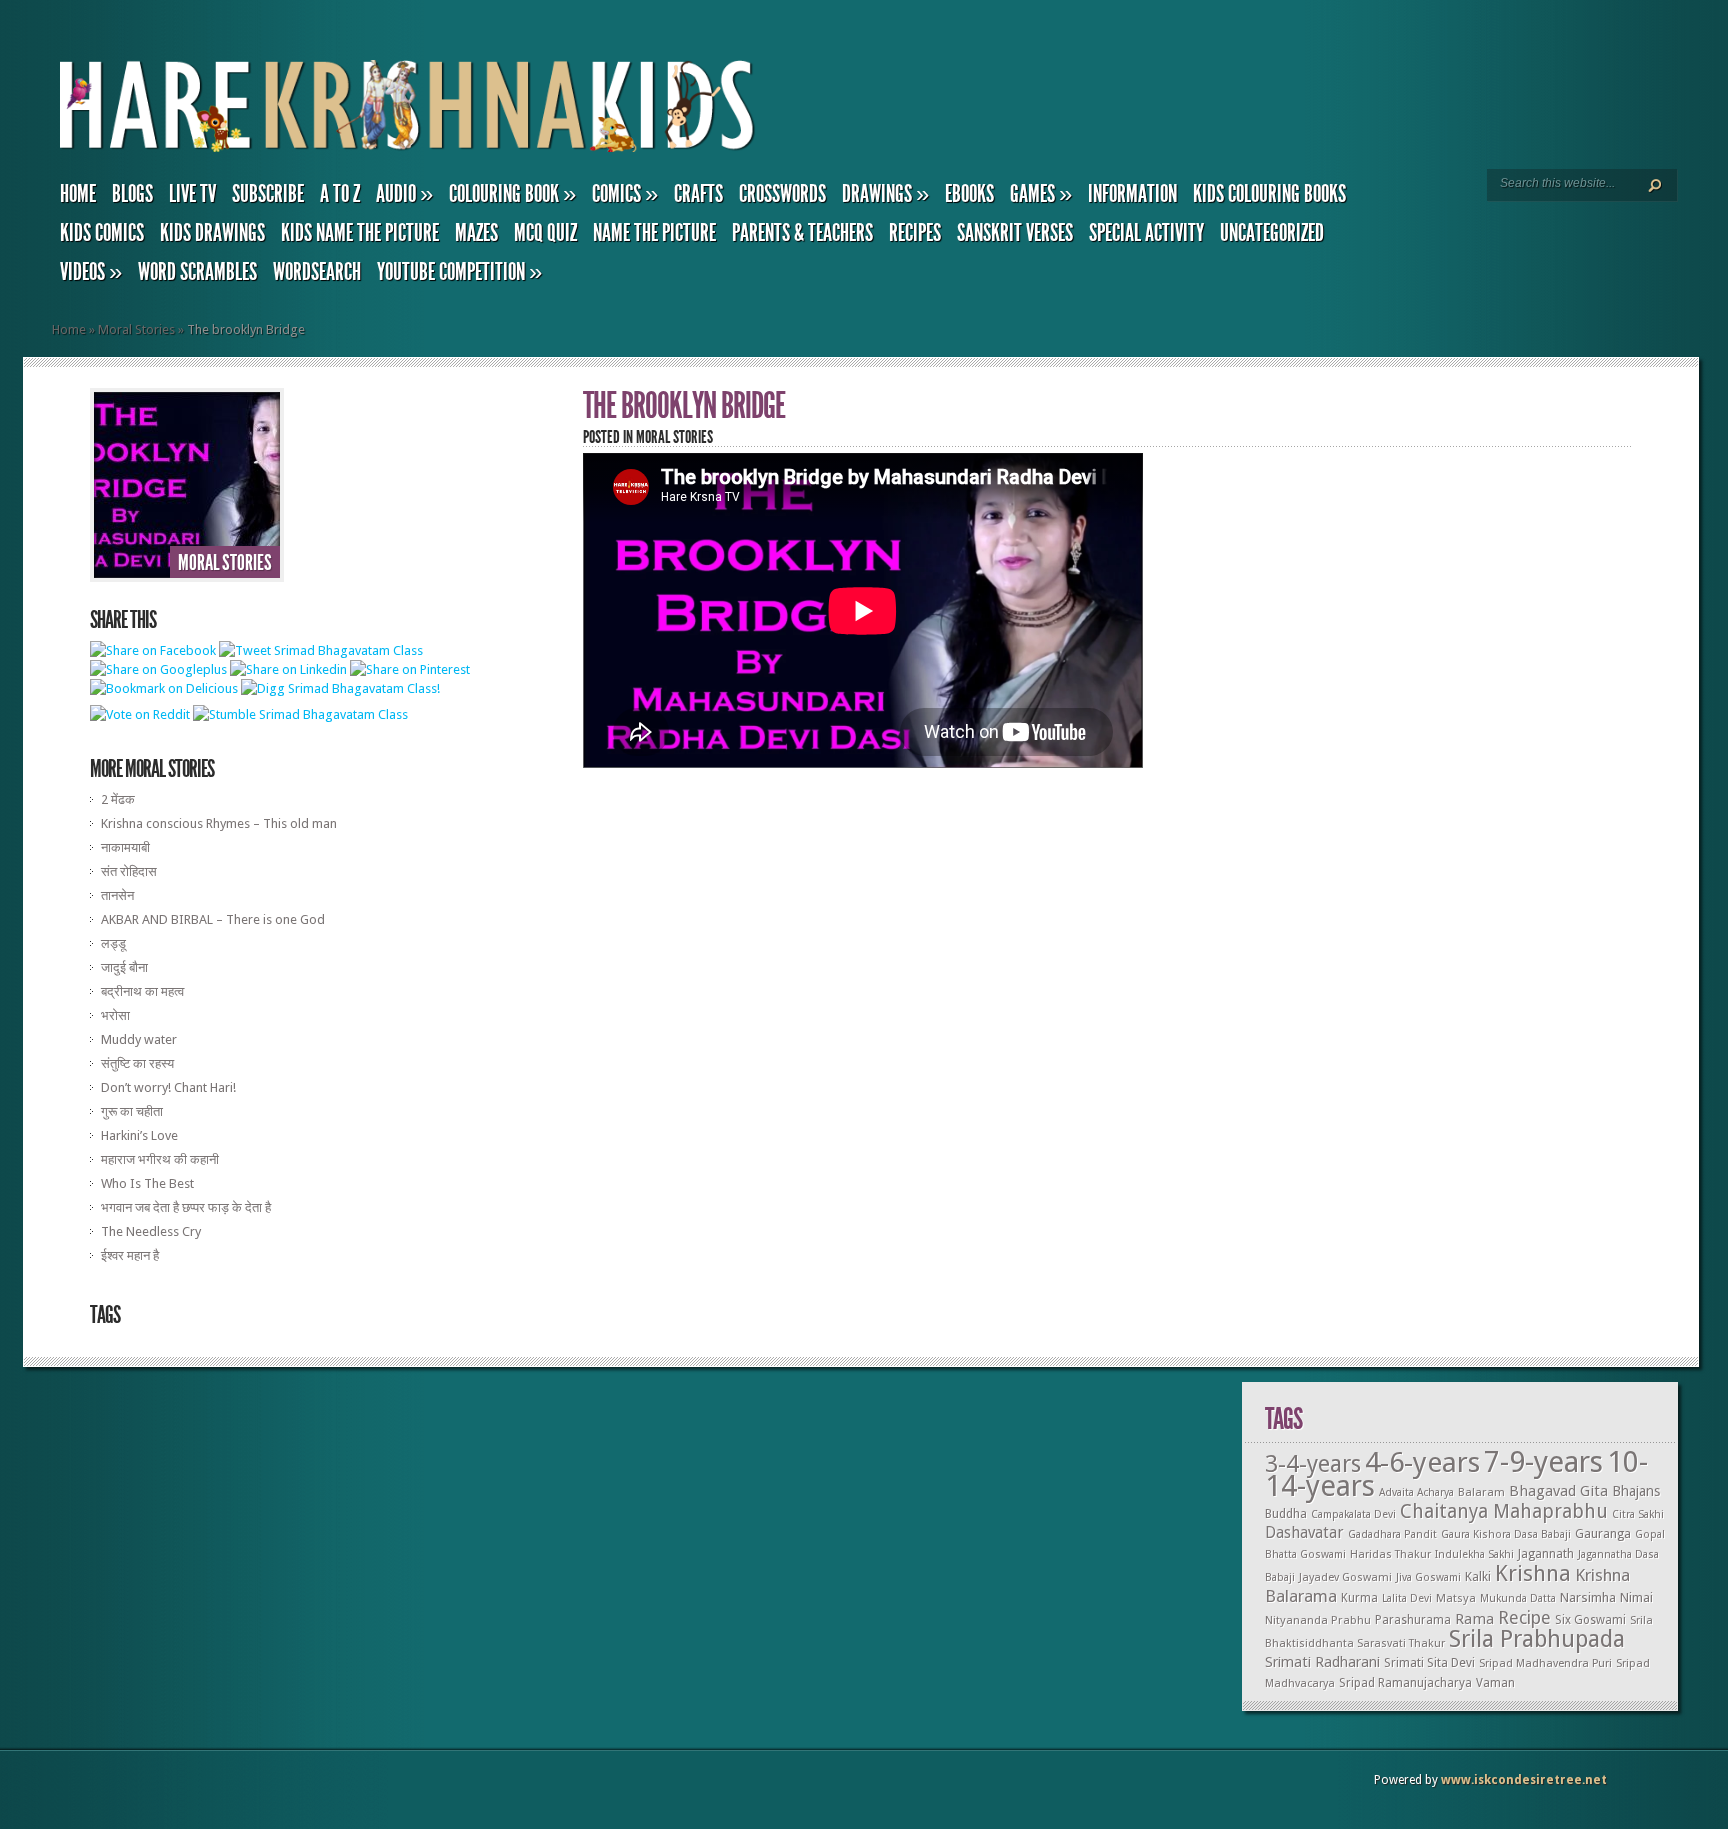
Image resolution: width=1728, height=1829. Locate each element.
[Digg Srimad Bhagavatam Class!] (340, 688)
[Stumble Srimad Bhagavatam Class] (300, 714)
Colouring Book (512, 194)
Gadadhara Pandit (1392, 1534)
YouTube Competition (459, 272)
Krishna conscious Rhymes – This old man (219, 823)
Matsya (1456, 1598)
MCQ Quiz (545, 233)
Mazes (476, 233)
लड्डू (113, 943)
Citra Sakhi (1638, 1514)
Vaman (1495, 1683)
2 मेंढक (118, 799)
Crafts (698, 194)
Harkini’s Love (139, 1135)
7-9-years (1543, 1462)
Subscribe (268, 194)
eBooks (969, 194)
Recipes (915, 233)
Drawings (885, 194)
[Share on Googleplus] (158, 669)
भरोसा (115, 1015)
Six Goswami (1590, 1620)
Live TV (192, 194)
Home (78, 194)
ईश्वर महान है (130, 1255)
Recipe (1524, 1617)
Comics (625, 194)
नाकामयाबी (125, 847)
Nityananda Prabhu (1318, 1620)
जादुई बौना (124, 967)
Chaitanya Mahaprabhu (1504, 1511)
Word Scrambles (197, 272)
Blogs (132, 194)
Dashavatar (1304, 1533)
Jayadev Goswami (1345, 1577)
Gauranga (1603, 1533)
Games (1041, 194)
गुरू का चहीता (132, 1111)
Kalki (1478, 1576)
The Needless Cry (151, 1231)
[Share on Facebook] (153, 650)
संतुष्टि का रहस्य (137, 1063)
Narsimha (1588, 1597)
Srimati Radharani (1322, 1662)
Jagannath (1546, 1554)
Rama (1474, 1619)
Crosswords (782, 194)
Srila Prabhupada (1537, 1639)
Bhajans (1636, 1491)
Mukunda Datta (1518, 1598)
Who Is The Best (147, 1183)
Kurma (1359, 1598)
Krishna (1533, 1573)
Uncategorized (1272, 233)
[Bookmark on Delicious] (164, 688)
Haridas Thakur (1390, 1554)
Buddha (1286, 1514)
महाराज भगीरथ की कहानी (160, 1159)
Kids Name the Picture (360, 233)
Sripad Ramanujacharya (1405, 1683)
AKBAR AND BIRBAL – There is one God (213, 919)
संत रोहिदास (129, 871)
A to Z (340, 194)
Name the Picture (654, 233)
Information (1132, 194)
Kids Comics (102, 233)
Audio (404, 194)
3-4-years (1313, 1464)
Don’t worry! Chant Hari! (168, 1087)
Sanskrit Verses (1015, 233)
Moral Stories (136, 329)
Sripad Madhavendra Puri (1545, 1663)
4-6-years (1422, 1462)
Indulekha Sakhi (1474, 1554)
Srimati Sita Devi (1429, 1663)
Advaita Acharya (1416, 1492)
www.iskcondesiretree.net (1524, 1780)
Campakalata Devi (1353, 1514)
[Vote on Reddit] (140, 714)
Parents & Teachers (802, 233)
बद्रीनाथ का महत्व (142, 991)
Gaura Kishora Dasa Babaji (1506, 1534)
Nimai (1636, 1597)
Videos (91, 272)
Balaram (1481, 1492)
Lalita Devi (1407, 1598)
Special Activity (1146, 233)
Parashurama (1413, 1620)
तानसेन (117, 895)
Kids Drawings (212, 233)
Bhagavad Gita (1558, 1491)
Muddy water (139, 1039)
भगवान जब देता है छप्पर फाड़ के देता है (186, 1207)
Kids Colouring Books (1269, 194)
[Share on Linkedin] (288, 669)
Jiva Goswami (1428, 1577)
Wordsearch (317, 272)
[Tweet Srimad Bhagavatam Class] (321, 650)
